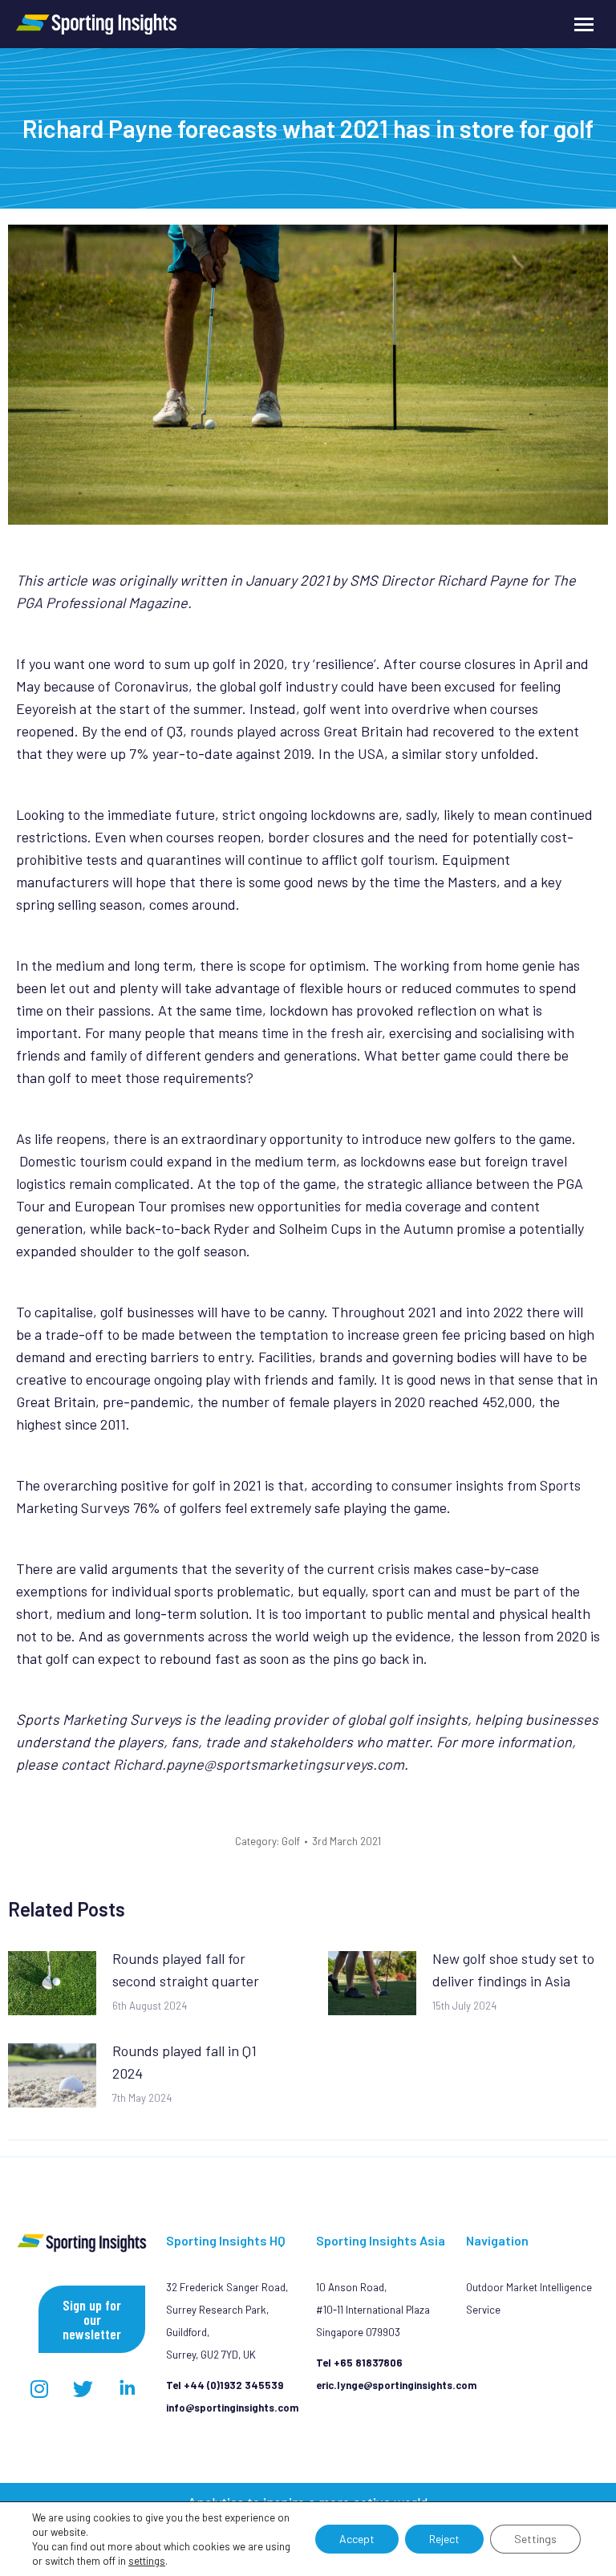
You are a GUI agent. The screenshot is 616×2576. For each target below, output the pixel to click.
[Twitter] (83, 2389)
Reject (444, 2539)
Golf (291, 1841)
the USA (359, 753)
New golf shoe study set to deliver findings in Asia (513, 1970)
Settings (535, 2539)
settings (147, 2561)
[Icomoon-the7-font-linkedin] (128, 2389)
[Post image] (52, 1983)
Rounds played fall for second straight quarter (186, 1970)
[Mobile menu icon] (584, 24)
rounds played (233, 731)
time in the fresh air (322, 1032)
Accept (357, 2539)
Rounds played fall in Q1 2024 (184, 2062)
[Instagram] (39, 2389)
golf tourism (398, 859)
